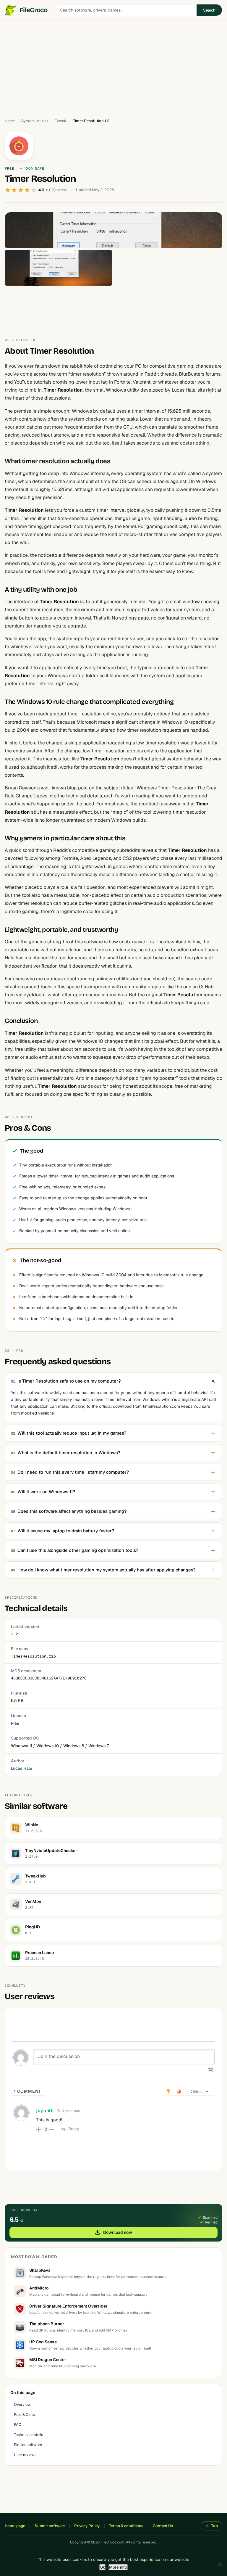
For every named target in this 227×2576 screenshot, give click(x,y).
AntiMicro (39, 2288)
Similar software (28, 2445)
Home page (15, 2526)
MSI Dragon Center (48, 2360)
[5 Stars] (34, 190)
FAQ (18, 2425)
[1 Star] (8, 190)
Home (10, 121)
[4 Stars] (27, 190)
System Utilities (35, 121)
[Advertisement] (113, 67)
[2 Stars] (14, 190)
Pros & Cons (24, 2415)
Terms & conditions (126, 2526)
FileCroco (33, 10)
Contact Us (163, 2526)
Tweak (61, 121)
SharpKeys (40, 2270)
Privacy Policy (87, 2526)
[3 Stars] (21, 190)
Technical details (29, 2435)
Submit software (50, 2526)
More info (118, 2567)
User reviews (25, 2455)
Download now (118, 2232)
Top (214, 2526)
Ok (102, 2567)
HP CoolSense (43, 2342)
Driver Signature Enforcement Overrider (68, 2306)
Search (209, 10)
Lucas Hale (22, 1768)
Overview (22, 2404)
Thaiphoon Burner (47, 2324)
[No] (220, 2564)
